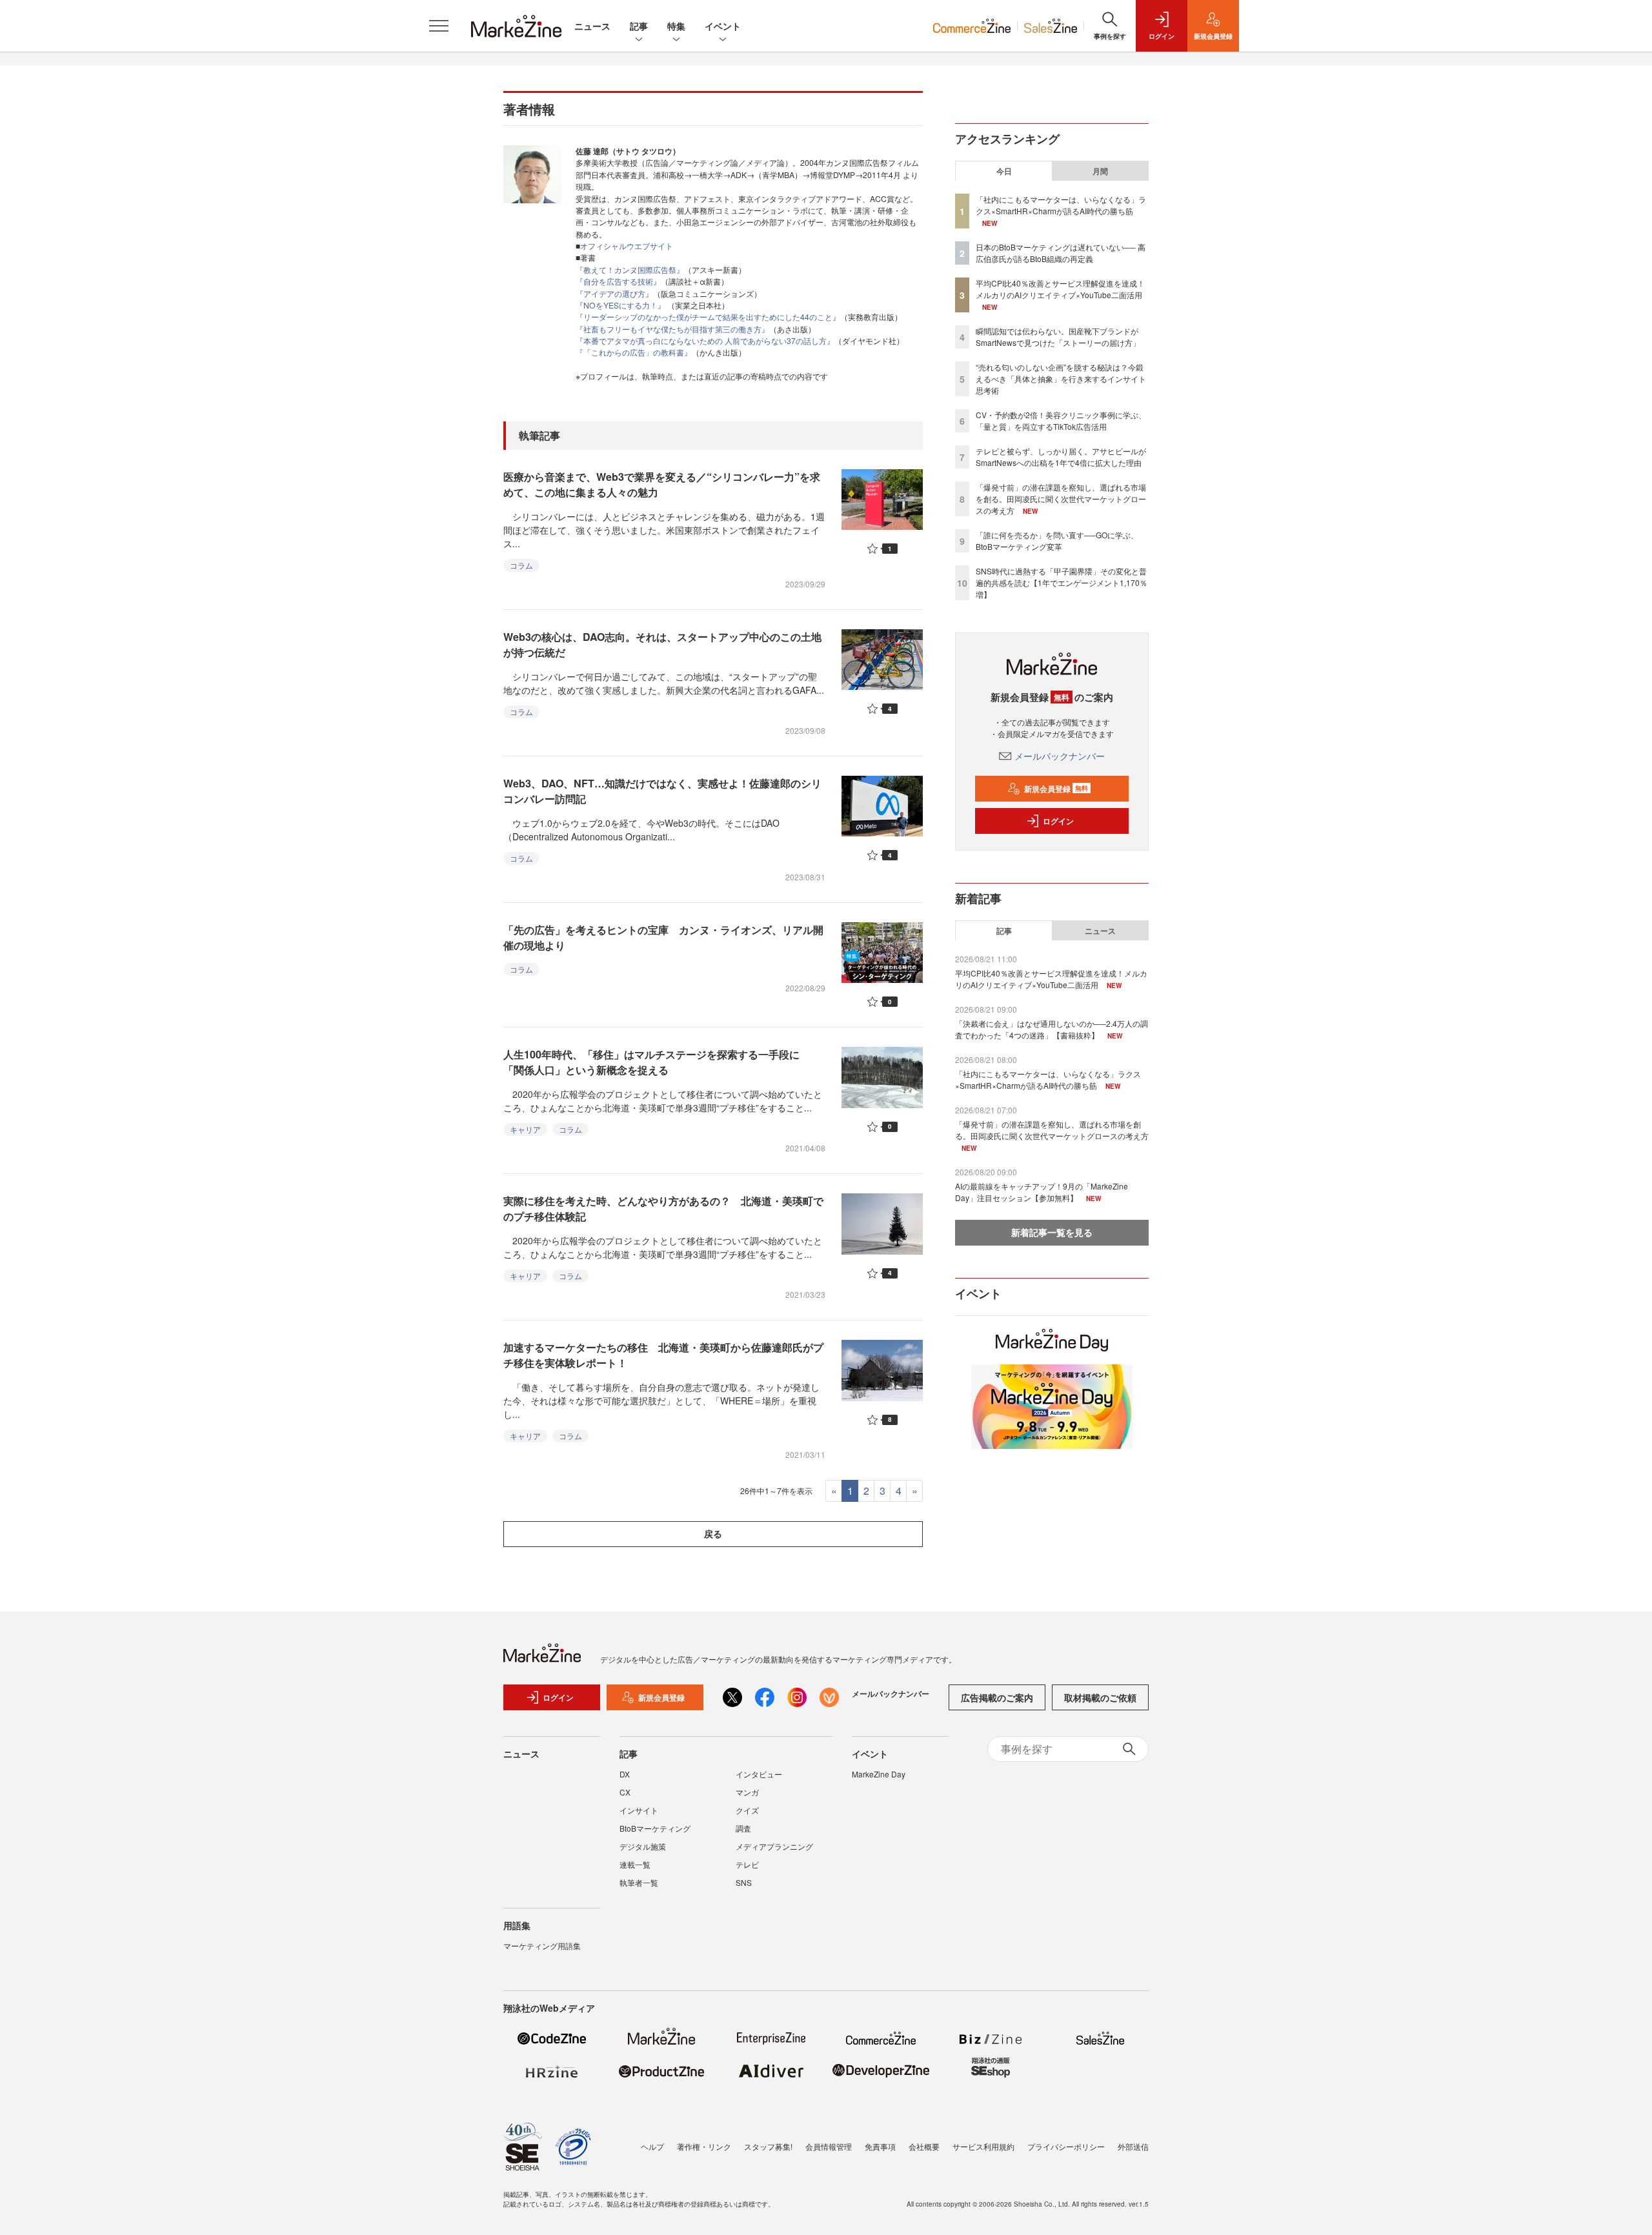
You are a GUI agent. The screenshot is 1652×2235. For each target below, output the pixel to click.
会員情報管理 (829, 2146)
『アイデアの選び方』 (614, 293)
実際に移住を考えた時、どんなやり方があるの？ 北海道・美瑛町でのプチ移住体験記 (663, 1209)
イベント (723, 26)
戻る (713, 1533)
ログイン (1058, 821)
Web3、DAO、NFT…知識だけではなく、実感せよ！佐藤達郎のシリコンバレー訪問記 (662, 791)
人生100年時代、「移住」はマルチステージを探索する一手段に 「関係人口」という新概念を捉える (657, 1062)
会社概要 (924, 2146)
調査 (743, 1828)
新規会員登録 (1056, 789)
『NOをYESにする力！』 (620, 305)
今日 (1004, 171)
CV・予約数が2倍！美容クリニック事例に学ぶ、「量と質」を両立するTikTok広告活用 (1061, 420)
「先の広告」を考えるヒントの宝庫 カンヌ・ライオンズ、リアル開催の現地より (663, 937)
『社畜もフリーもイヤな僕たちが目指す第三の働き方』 (672, 329)
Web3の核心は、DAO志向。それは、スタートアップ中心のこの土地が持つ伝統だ (662, 644)
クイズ (747, 1810)
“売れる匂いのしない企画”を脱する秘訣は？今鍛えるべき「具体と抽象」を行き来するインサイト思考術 (1061, 379)
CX (625, 1792)
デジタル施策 (643, 1846)
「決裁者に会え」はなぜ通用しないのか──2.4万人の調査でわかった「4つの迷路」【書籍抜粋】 (1052, 1029)
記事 (639, 26)
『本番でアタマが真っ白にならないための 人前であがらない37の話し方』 (705, 340)
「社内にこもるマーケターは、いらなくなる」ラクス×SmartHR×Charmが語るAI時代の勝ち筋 (1061, 205)
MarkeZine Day (879, 1774)
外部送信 (1133, 2146)
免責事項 (880, 2146)
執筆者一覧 (639, 1882)
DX (625, 1774)
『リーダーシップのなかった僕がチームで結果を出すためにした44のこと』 (708, 317)
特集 (676, 26)
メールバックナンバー (1060, 756)
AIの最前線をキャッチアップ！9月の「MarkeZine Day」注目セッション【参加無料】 (1042, 1192)
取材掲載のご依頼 (1100, 1697)
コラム (521, 565)
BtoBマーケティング (655, 1828)
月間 (1100, 171)
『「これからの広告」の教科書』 (634, 352)
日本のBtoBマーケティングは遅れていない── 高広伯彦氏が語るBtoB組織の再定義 (1061, 253)
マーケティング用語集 (542, 1946)
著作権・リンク (704, 2146)
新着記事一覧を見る (1052, 1232)
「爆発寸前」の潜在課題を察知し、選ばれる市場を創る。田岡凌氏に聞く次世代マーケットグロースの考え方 (1061, 499)
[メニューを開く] (439, 26)
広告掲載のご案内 (997, 1697)
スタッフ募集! (768, 2146)
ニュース (592, 26)
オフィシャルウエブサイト (627, 246)
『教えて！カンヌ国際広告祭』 (630, 269)
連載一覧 (635, 1864)
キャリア (525, 1129)
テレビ (747, 1864)
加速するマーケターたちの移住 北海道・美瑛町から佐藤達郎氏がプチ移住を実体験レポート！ (663, 1355)
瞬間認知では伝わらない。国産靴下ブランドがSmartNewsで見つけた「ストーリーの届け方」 (1058, 337)
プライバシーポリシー (1066, 2146)
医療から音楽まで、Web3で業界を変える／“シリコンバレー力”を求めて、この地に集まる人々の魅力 (662, 484)
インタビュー (759, 1774)
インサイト (639, 1810)
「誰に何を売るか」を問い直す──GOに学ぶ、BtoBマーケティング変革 (1057, 541)
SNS (744, 1882)
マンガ (747, 1792)
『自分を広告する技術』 (618, 281)
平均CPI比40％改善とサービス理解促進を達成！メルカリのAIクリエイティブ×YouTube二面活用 (1060, 289)
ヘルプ (652, 2146)
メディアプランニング (774, 1846)
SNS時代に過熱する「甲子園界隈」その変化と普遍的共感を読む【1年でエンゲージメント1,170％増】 (1062, 582)
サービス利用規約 (983, 2146)
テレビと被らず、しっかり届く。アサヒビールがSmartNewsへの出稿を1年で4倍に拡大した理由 (1061, 457)
